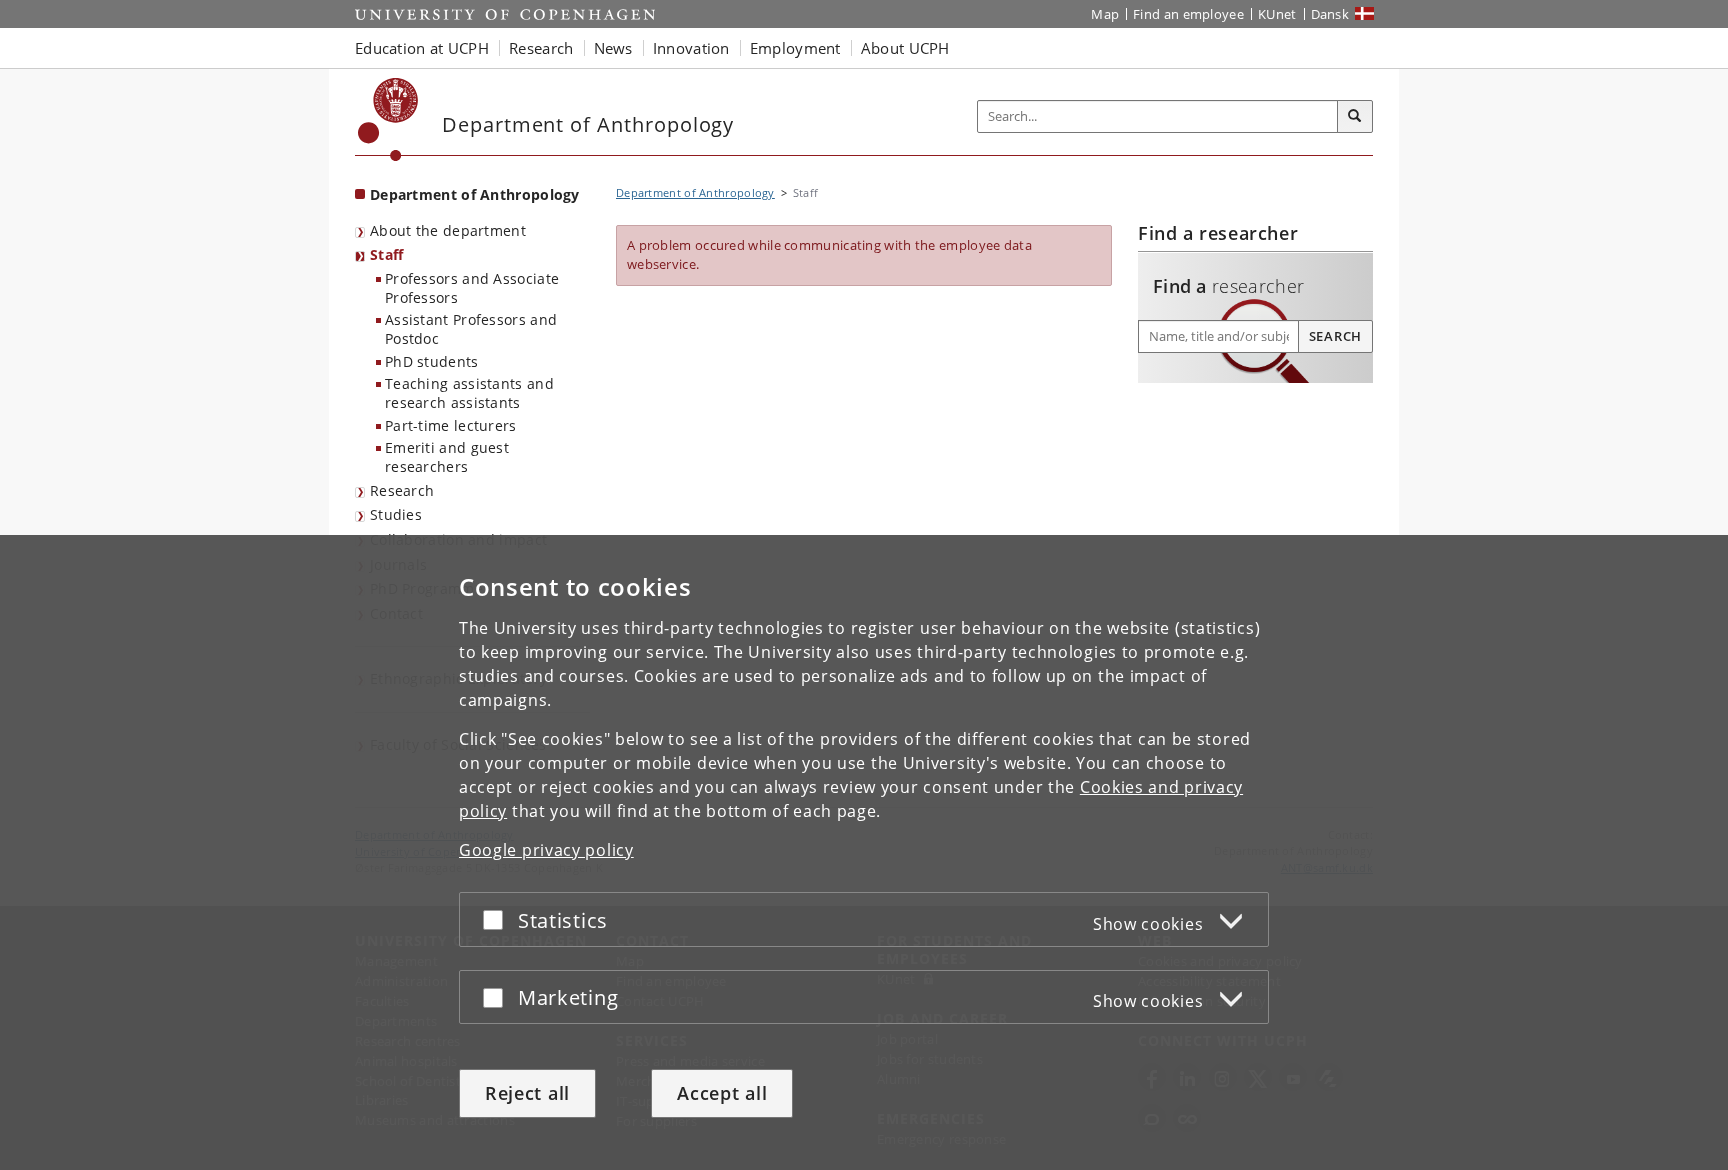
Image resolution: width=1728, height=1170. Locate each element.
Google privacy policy (546, 850)
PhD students (432, 361)
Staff (387, 254)
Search (1335, 336)
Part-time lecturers (451, 425)
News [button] (613, 48)
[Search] (1355, 117)
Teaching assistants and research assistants (469, 393)
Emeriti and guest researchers (447, 457)
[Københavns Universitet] (388, 119)
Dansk (1330, 14)
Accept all (722, 1093)
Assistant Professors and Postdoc (471, 329)
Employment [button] (795, 48)
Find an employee (1188, 14)
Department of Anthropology (475, 194)
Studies (396, 514)
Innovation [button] (691, 48)
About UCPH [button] (905, 48)
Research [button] (541, 48)
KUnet (1277, 14)
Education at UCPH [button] (422, 48)
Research (402, 490)
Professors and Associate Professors (472, 288)
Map (1105, 14)
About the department (448, 230)
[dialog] (864, 852)
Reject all (527, 1093)
